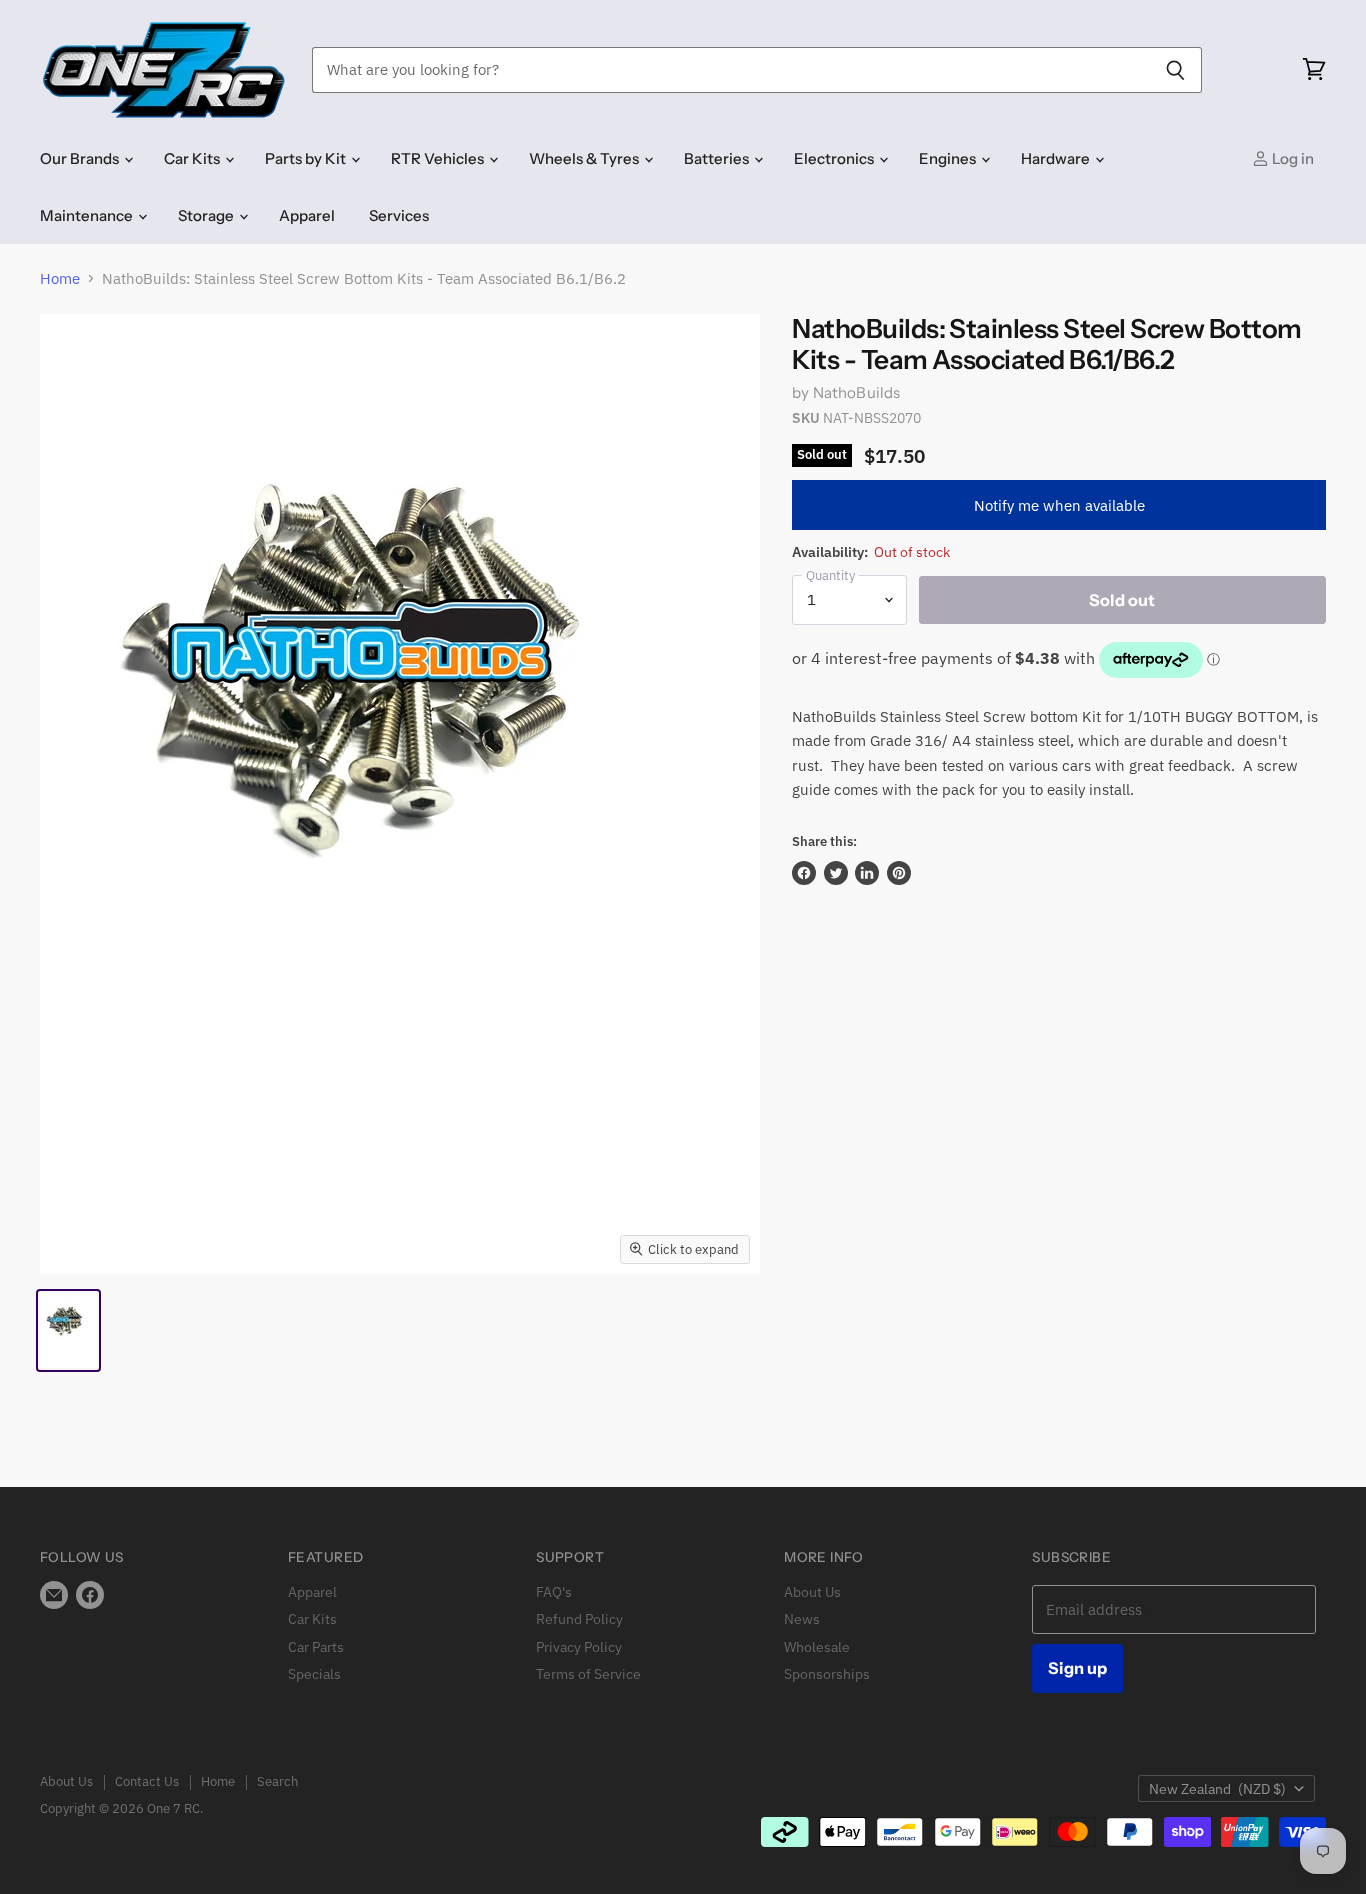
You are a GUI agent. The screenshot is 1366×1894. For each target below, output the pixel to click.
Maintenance (88, 215)
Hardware (1057, 158)
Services (399, 215)
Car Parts (316, 1647)
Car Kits (193, 158)
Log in (1291, 158)
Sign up (1077, 1668)
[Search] (1175, 70)
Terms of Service (588, 1674)
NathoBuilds (857, 392)
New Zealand (1217, 1789)
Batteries (718, 158)
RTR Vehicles (439, 158)
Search (277, 1781)
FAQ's (554, 1592)
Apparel (307, 215)
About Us (812, 1592)
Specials (314, 1674)
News (802, 1619)
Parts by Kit (307, 158)
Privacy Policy (579, 1647)
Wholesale (817, 1647)
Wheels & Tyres (585, 158)
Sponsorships (827, 1674)
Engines (949, 158)
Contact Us (147, 1781)
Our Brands (81, 158)
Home (60, 278)
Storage (207, 215)
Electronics (835, 158)
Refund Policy (579, 1619)
